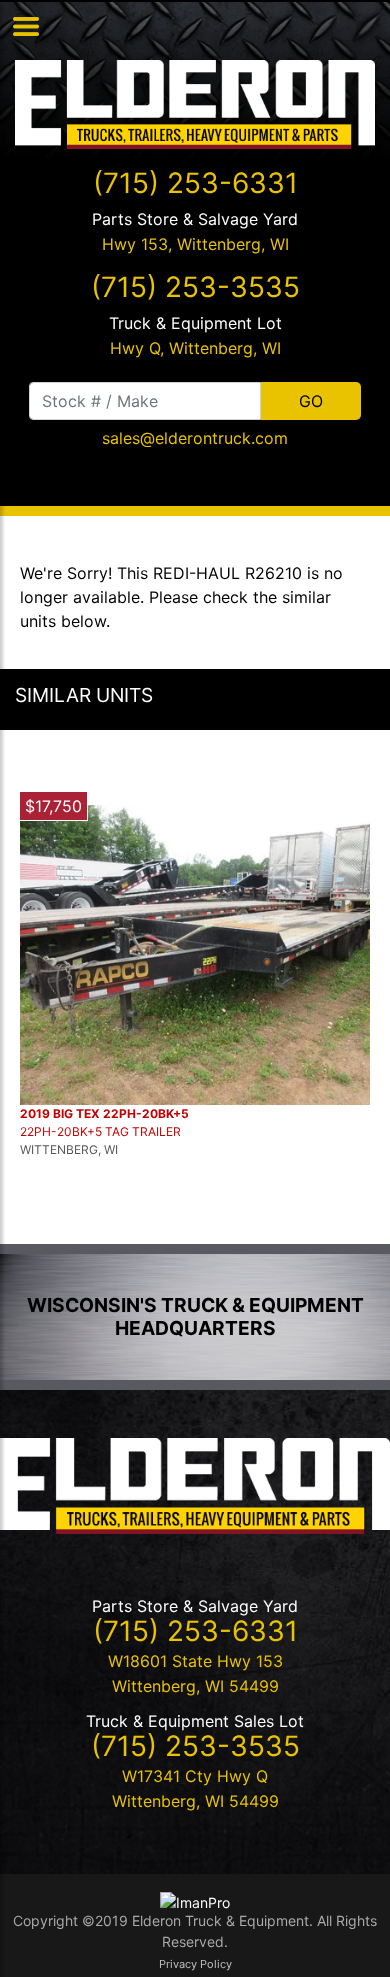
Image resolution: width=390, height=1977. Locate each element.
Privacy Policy (195, 1964)
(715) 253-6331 (195, 183)
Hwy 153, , (195, 244)
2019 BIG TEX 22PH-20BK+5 (104, 1113)
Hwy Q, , (195, 348)
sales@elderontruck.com (195, 438)
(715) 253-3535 (195, 287)
